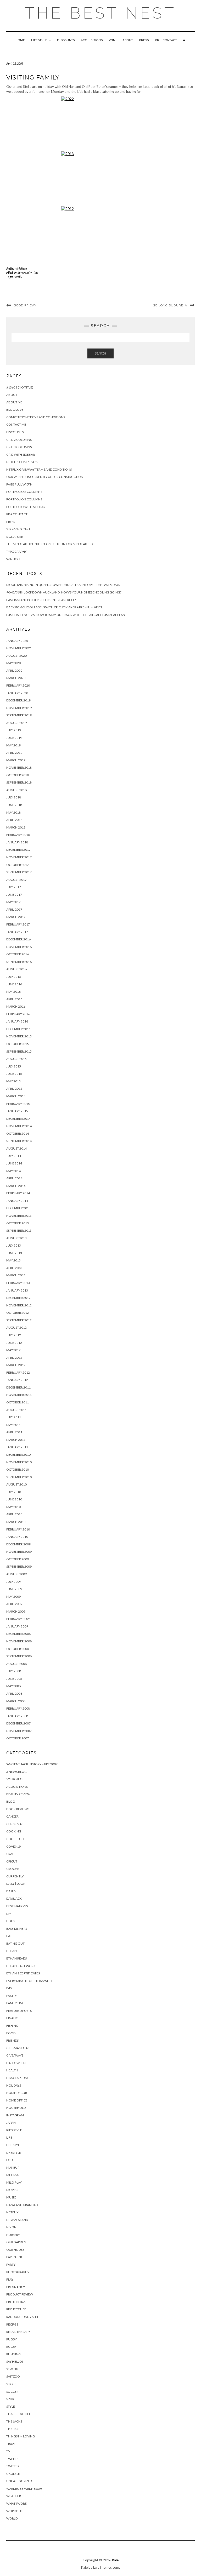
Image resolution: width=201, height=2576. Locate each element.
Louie (11, 2160)
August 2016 (16, 969)
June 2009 (14, 1589)
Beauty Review (18, 1794)
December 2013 (18, 1208)
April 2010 (14, 1514)
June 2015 (14, 1074)
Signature (15, 537)
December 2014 (18, 1119)
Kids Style (14, 2130)
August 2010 (16, 1484)
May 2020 (13, 663)
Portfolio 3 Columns (24, 499)
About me (14, 402)
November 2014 (19, 1126)
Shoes (11, 2384)
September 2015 (19, 1051)
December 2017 (18, 850)
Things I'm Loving (21, 2436)
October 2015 (18, 1044)
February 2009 (18, 1619)
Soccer (12, 2392)
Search (100, 353)
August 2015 (16, 1059)
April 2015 (14, 1089)
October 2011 (18, 1402)
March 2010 (16, 1522)
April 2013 (14, 1268)
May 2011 (13, 1425)
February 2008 (18, 1708)
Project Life (16, 2309)
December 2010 (18, 1455)
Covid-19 (13, 1846)
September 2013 (19, 1230)
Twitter (13, 2466)
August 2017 (16, 880)
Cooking (14, 1831)
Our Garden (16, 2242)
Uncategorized (19, 2481)
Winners (13, 559)
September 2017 (19, 872)
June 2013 (14, 1253)
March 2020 (16, 678)
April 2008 (14, 1693)
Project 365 (16, 2302)
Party (11, 2264)
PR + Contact (166, 40)
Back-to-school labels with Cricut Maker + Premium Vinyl (54, 607)
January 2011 (17, 1447)
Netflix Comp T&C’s (22, 462)
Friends (12, 2040)
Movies (12, 2190)
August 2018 (16, 790)
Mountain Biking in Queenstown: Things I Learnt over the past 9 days (63, 585)
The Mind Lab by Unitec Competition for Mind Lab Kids (50, 544)
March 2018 (16, 827)
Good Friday (25, 305)
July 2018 (14, 797)
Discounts (66, 40)
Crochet (14, 1869)
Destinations (17, 1906)
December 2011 (18, 1387)
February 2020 (18, 685)
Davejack (14, 1898)
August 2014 (16, 1148)
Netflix (12, 2212)
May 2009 (13, 1597)
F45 (9, 1988)
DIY (9, 1914)
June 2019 (14, 738)
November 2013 (19, 1216)
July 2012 (14, 1335)
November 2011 (19, 1395)
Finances (14, 2018)
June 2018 (14, 805)
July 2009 (14, 1582)
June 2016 (14, 984)
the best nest (100, 13)
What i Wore (16, 2503)
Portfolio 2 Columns (24, 492)
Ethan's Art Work (21, 1966)
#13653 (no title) (20, 387)
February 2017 (18, 924)
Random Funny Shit (22, 2317)
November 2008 (19, 1641)
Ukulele (13, 2474)
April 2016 (14, 999)
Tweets (12, 2459)
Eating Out (15, 1943)
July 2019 (14, 730)
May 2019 (13, 745)
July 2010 (14, 1492)
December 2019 (18, 700)
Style (11, 2406)
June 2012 (14, 1343)
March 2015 (16, 1096)
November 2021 (19, 648)
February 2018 (18, 835)
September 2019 (19, 715)
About (128, 40)
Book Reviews (18, 1809)
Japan (11, 2123)
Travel (12, 2444)
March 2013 (16, 1275)
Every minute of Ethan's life (30, 1981)
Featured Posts (19, 2011)
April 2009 (14, 1604)
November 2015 (19, 1036)
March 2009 (16, 1611)
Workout (15, 2511)
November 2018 (19, 767)
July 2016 (14, 977)
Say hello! (15, 2361)
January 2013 (17, 1290)
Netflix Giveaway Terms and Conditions (39, 469)
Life (9, 2137)
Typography (16, 552)
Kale (115, 2560)
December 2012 (18, 1298)
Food (11, 2033)
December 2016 (18, 939)
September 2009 (19, 1566)
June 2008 (14, 1679)
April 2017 (14, 909)
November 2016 (19, 947)
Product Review (20, 2294)
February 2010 (18, 1529)
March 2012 (16, 1365)
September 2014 (19, 1141)
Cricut (12, 1861)
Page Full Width (19, 484)
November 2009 (19, 1552)
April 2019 (14, 753)
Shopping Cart (18, 529)
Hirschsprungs (19, 2078)
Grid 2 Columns (19, 440)
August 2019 (16, 723)
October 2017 (18, 865)
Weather (14, 2496)
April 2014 (14, 1178)
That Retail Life (19, 2414)
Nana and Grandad (22, 2205)
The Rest (13, 2429)
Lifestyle (40, 40)
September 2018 (19, 782)
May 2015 (13, 1081)
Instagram (15, 2115)
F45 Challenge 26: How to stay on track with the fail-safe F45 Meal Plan (66, 615)
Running (13, 2354)
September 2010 (19, 1477)
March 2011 (16, 1440)
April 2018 (14, 820)
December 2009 (18, 1544)
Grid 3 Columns (19, 447)
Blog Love (15, 410)
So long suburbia (170, 305)
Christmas (15, 1824)
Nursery (13, 2235)
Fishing (12, 2026)
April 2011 (14, 1432)
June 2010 (14, 1499)
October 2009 (18, 1559)
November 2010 (19, 1462)
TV (8, 2451)
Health (12, 2070)
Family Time (31, 273)
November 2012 (19, 1305)
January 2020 (17, 693)
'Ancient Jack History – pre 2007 (32, 1764)
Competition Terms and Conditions (36, 417)
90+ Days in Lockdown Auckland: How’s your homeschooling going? (64, 592)
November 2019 (19, 708)
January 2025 (17, 641)
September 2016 (19, 962)
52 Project (15, 1779)
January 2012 (17, 1380)
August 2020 (16, 656)
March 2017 (16, 917)
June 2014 (14, 1163)
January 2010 (17, 1537)
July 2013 (14, 1245)
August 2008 (16, 1664)
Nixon (11, 2227)
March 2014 (16, 1186)
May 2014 (13, 1171)
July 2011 (14, 1417)
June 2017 (14, 895)
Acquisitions (92, 40)
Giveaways (15, 2055)
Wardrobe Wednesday (24, 2489)
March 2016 (16, 1006)
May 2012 (13, 1350)
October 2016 (18, 954)
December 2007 (18, 1723)
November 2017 (19, 857)
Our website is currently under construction (45, 477)
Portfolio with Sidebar (26, 507)
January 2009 (17, 1626)
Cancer (12, 1816)
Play (10, 2279)
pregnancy (16, 2287)
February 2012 (18, 1372)
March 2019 (16, 760)
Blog (11, 1801)
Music (11, 2197)
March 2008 (16, 1701)
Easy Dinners (17, 1929)
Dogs (11, 1921)
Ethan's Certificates (23, 1973)
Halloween (16, 2063)
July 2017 (14, 887)
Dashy (11, 1891)
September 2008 (19, 1656)
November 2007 (19, 1731)
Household (16, 2108)
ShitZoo (13, 2376)
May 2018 (13, 812)
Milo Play (14, 2182)
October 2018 (18, 775)
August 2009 (16, 1574)
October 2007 (18, 1738)
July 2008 (14, 1671)
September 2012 (19, 1320)
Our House (15, 2250)
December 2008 (18, 1634)
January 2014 (17, 1201)
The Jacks (14, 2421)
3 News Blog (16, 1772)
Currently (15, 1876)
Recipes (12, 2324)
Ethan (12, 1951)
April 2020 (14, 670)
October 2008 (18, 1649)
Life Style (14, 2145)
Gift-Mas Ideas (18, 2048)
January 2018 (17, 842)
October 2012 (18, 1313)
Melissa (22, 268)
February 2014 (18, 1193)
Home (20, 40)
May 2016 (13, 992)
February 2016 (18, 1014)
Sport (11, 2399)
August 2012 (16, 1327)
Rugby (12, 2339)
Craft (11, 1854)
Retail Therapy (18, 2332)
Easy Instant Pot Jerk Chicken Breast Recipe (42, 600)
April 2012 (14, 1358)
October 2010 (18, 1469)
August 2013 (16, 1238)
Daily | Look (16, 1884)
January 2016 (17, 1021)
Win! (113, 40)
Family (18, 277)
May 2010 (13, 1507)
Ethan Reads (16, 1958)
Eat (9, 1936)
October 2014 (18, 1133)
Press (144, 40)
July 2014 (14, 1156)
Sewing (12, 2369)
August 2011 (16, 1410)
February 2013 (18, 1283)
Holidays (14, 2085)
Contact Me (16, 424)
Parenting (15, 2257)
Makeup (13, 2167)
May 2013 (13, 1260)
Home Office (17, 2100)
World (12, 2518)
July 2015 (14, 1066)
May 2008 (13, 1686)
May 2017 (13, 902)
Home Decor (17, 2093)
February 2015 (18, 1104)
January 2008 (17, 1716)
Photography (18, 2272)
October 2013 (18, 1223)
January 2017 (17, 932)
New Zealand (17, 2220)
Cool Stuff (16, 1839)
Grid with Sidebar (21, 455)
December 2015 (18, 1029)
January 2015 (17, 1111)
